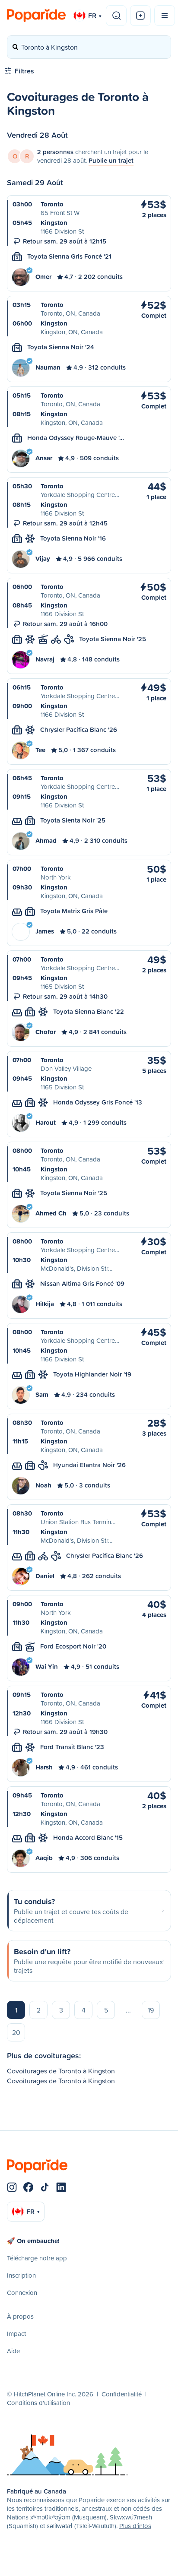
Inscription (21, 2275)
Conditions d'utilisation (38, 2403)
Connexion (22, 2293)
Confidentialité (122, 2394)
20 (16, 2032)
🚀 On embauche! (33, 2241)
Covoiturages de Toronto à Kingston (61, 2071)
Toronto (52, 204)
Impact (16, 2334)
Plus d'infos (135, 2526)
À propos (20, 2316)
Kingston (54, 223)
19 (151, 2010)
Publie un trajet (111, 160)
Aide (13, 2351)
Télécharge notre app (37, 2258)
